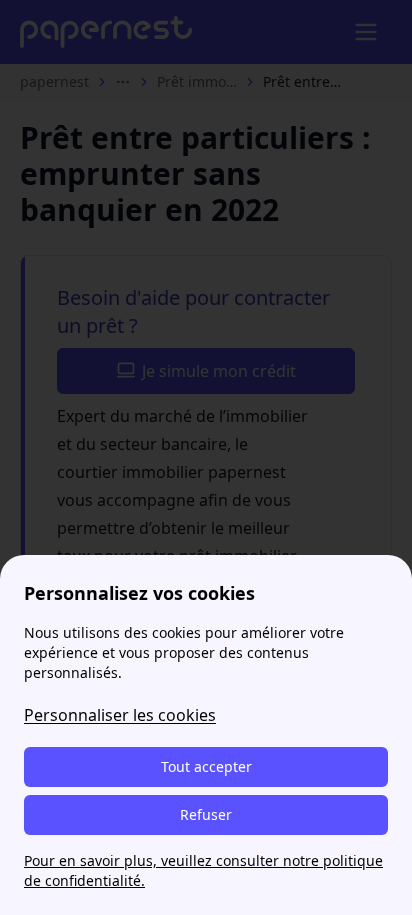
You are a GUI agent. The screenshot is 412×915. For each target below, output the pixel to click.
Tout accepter (206, 766)
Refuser (206, 814)
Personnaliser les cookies (120, 715)
